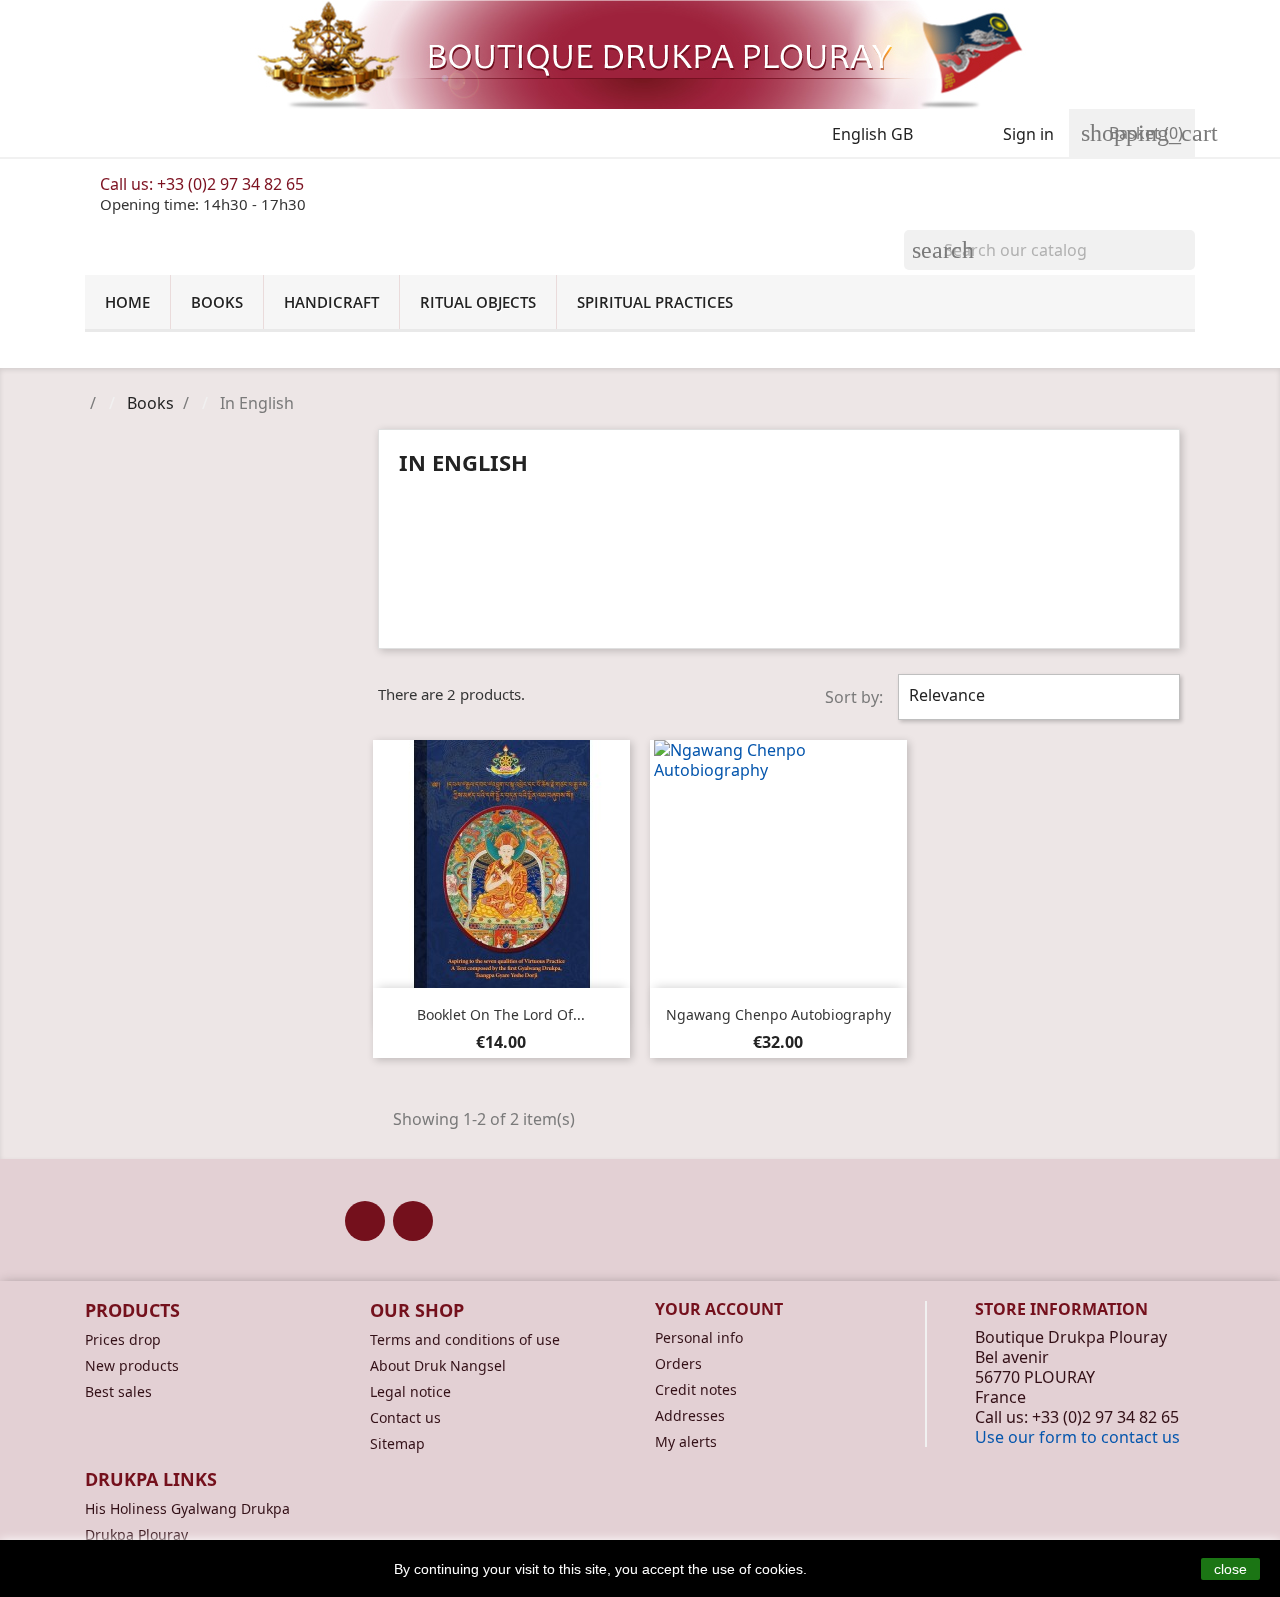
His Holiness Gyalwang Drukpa (187, 1508)
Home (127, 302)
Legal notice (410, 1391)
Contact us (405, 1417)
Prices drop (123, 1339)
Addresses (690, 1415)
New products (132, 1365)
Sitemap (397, 1443)
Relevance (1036, 697)
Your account (719, 1309)
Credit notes (696, 1389)
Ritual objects (478, 302)
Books (217, 302)
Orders (678, 1363)
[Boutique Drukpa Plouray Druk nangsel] (640, 54)
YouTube (413, 1221)
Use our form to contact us (1077, 1437)
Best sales (118, 1391)
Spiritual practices (655, 302)
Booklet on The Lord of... (501, 1014)
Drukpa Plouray (136, 1534)
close (1230, 1569)
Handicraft (331, 302)
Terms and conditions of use (465, 1339)
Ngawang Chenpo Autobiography (778, 1014)
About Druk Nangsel (438, 1365)
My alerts (686, 1441)
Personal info (699, 1337)
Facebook (365, 1221)
